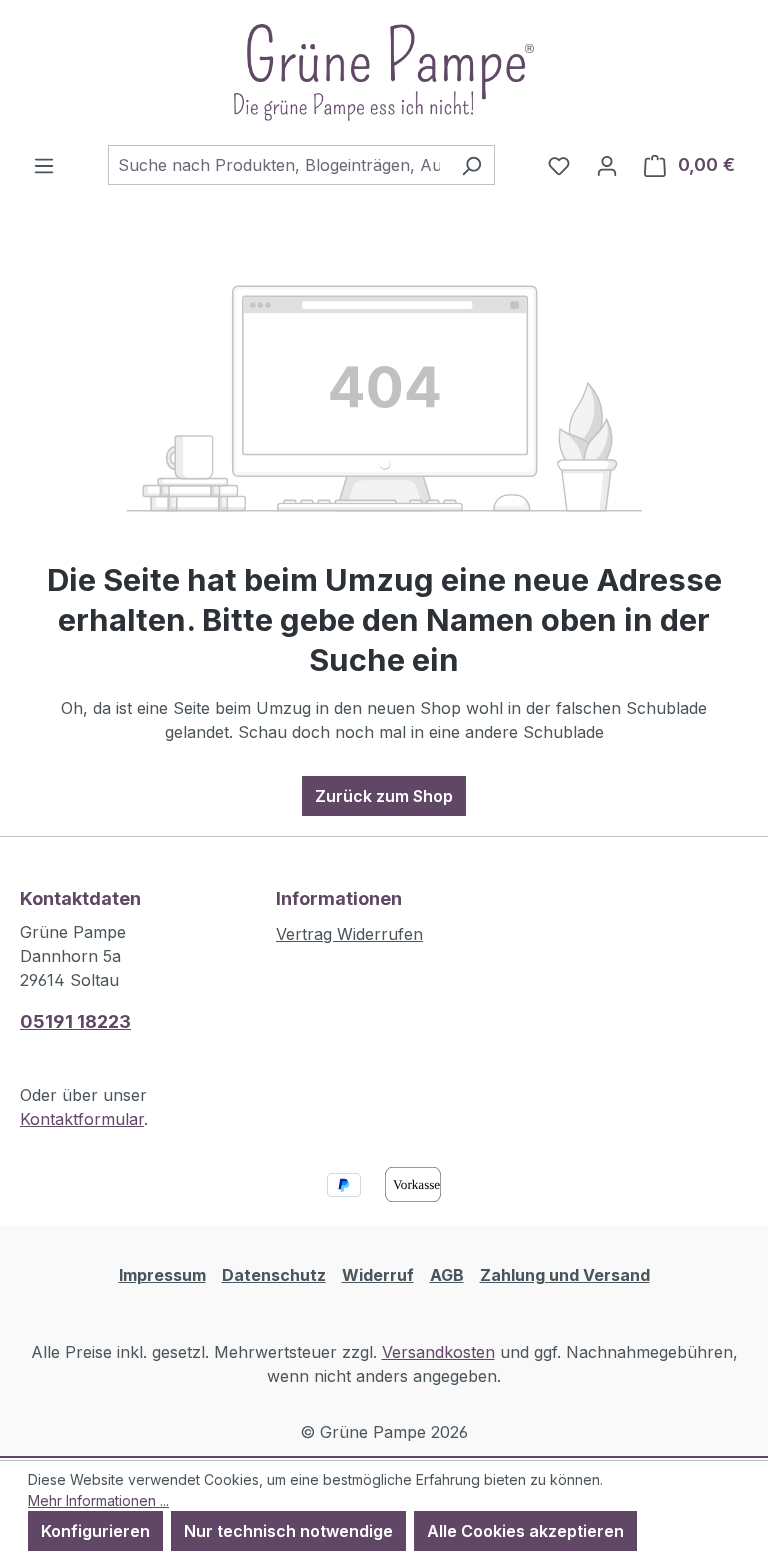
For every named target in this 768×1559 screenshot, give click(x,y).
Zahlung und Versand (565, 1275)
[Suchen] (471, 165)
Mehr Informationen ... (98, 1500)
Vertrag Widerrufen (349, 934)
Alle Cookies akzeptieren (525, 1531)
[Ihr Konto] (607, 165)
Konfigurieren (95, 1531)
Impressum (162, 1275)
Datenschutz (274, 1275)
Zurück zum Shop (384, 796)
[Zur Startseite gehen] (384, 72)
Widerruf (378, 1275)
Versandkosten (438, 1352)
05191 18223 (75, 1021)
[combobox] (278, 165)
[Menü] (44, 165)
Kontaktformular (82, 1119)
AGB (447, 1275)
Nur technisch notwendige (288, 1531)
